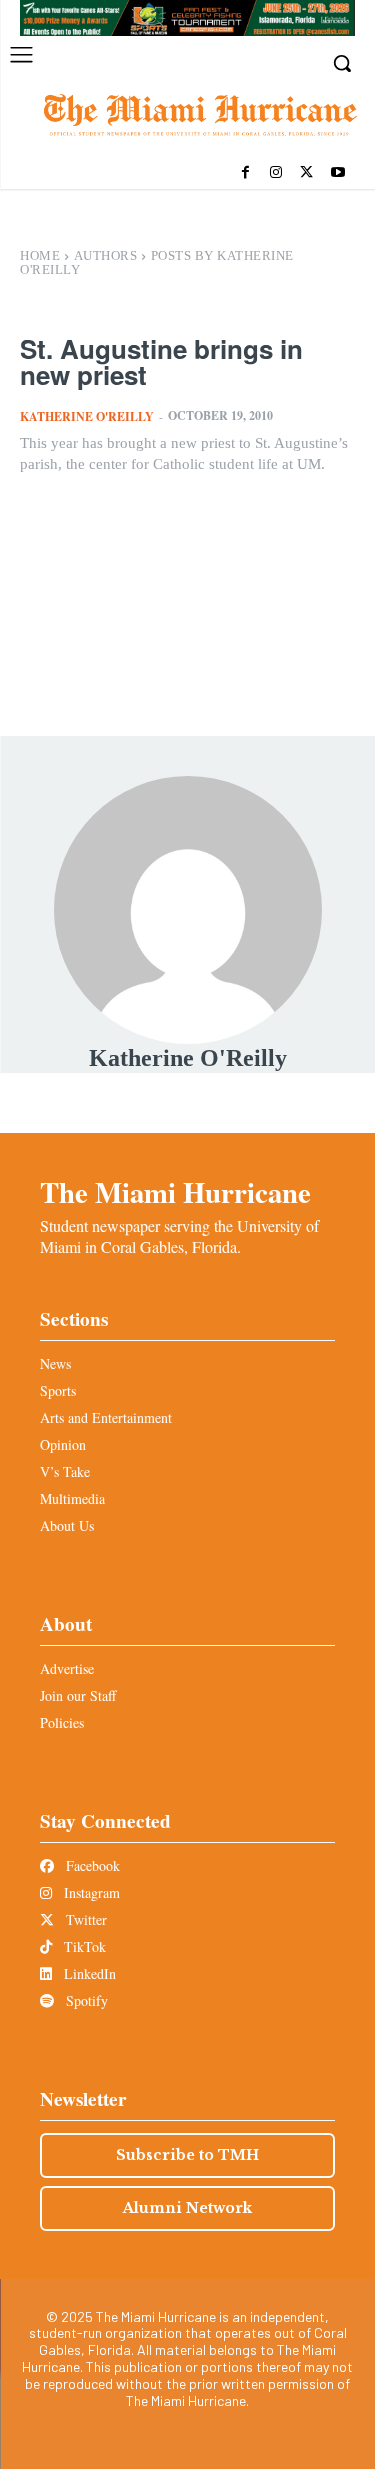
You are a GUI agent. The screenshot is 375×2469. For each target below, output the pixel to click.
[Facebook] (245, 173)
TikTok (83, 1946)
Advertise (67, 1668)
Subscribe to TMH (187, 2155)
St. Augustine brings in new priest (161, 361)
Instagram (90, 1892)
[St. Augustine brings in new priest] (187, 575)
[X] (306, 173)
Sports (58, 1390)
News (55, 1363)
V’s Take (65, 1471)
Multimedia (72, 1498)
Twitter (84, 1919)
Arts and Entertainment (106, 1417)
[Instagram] (276, 173)
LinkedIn (88, 1973)
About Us (67, 1525)
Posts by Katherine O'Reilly (157, 262)
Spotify (85, 2000)
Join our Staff (78, 1695)
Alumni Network (187, 2208)
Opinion (63, 1444)
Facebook (91, 1865)
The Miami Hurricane (175, 1192)
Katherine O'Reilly (87, 416)
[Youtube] (337, 173)
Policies (62, 1722)
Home (40, 255)
